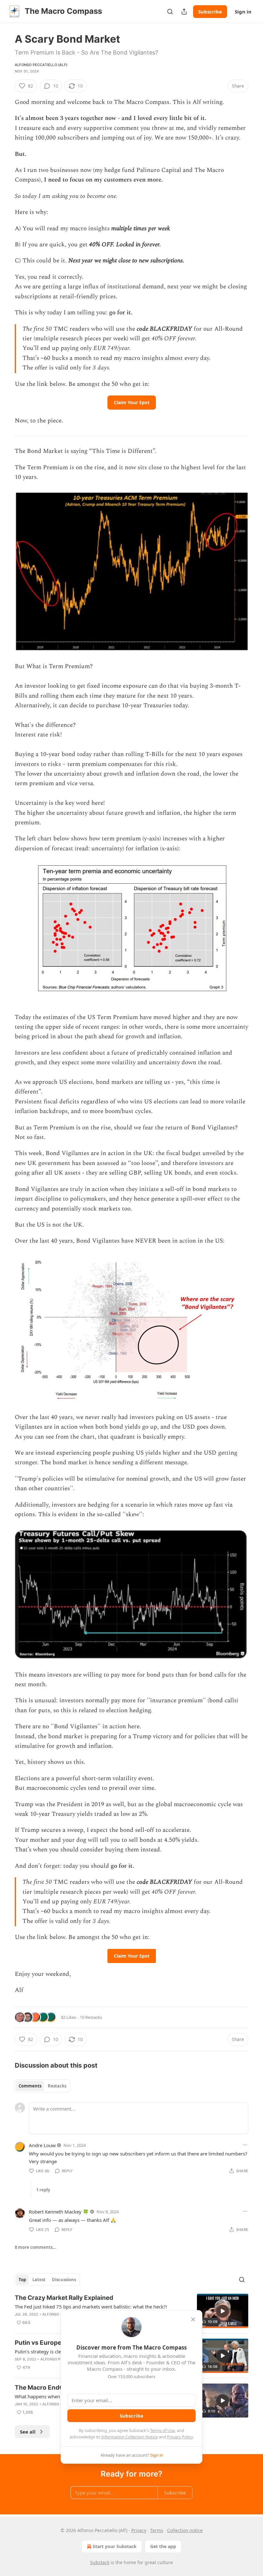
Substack (100, 2562)
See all (28, 2432)
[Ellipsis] (245, 2145)
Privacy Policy (180, 2437)
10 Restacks (91, 2017)
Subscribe (210, 12)
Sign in (243, 12)
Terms (157, 2530)
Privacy (139, 2530)
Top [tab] (22, 2280)
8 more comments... (36, 2247)
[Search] (170, 12)
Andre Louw (42, 2145)
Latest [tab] (39, 2280)
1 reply (43, 2190)
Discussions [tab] (64, 2280)
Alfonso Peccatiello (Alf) (41, 65)
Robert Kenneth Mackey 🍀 (59, 2212)
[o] (223, 2311)
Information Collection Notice (130, 2437)
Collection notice (185, 2530)
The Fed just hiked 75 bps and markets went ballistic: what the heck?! (91, 2307)
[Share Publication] (184, 12)
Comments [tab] (30, 2086)
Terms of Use (162, 2430)
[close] (193, 2319)
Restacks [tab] (57, 2086)
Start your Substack (115, 2546)
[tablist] (42, 2086)
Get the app (163, 2546)
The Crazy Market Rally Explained (64, 2298)
